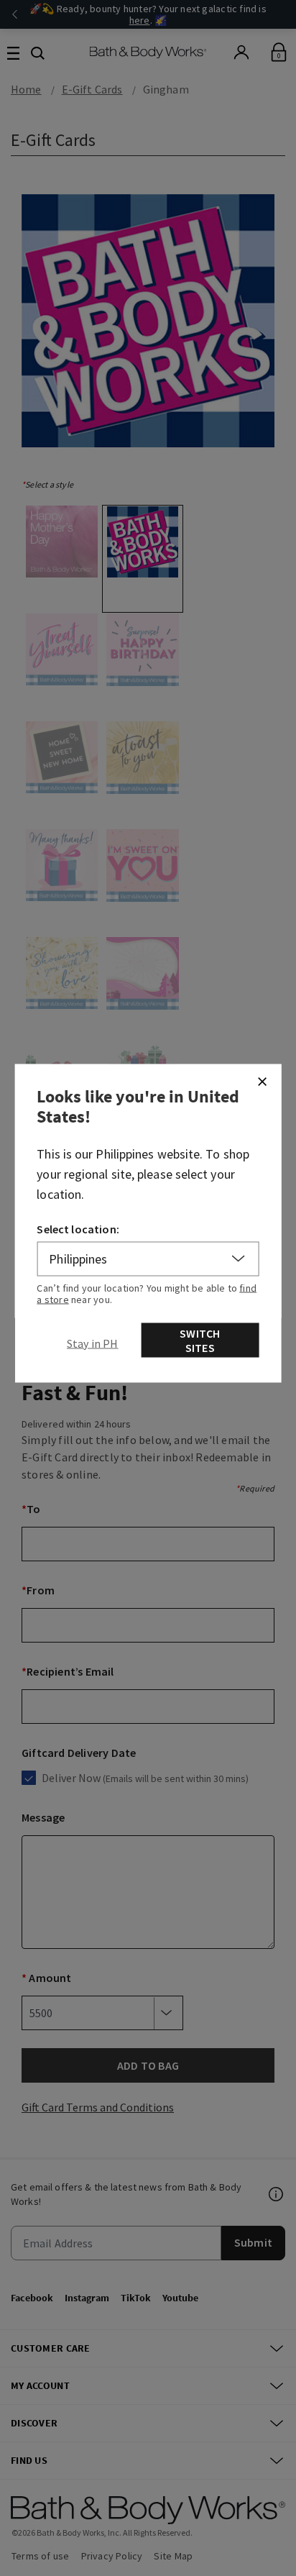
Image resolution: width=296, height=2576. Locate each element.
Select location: (78, 1228)
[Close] (262, 1081)
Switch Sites (200, 1340)
